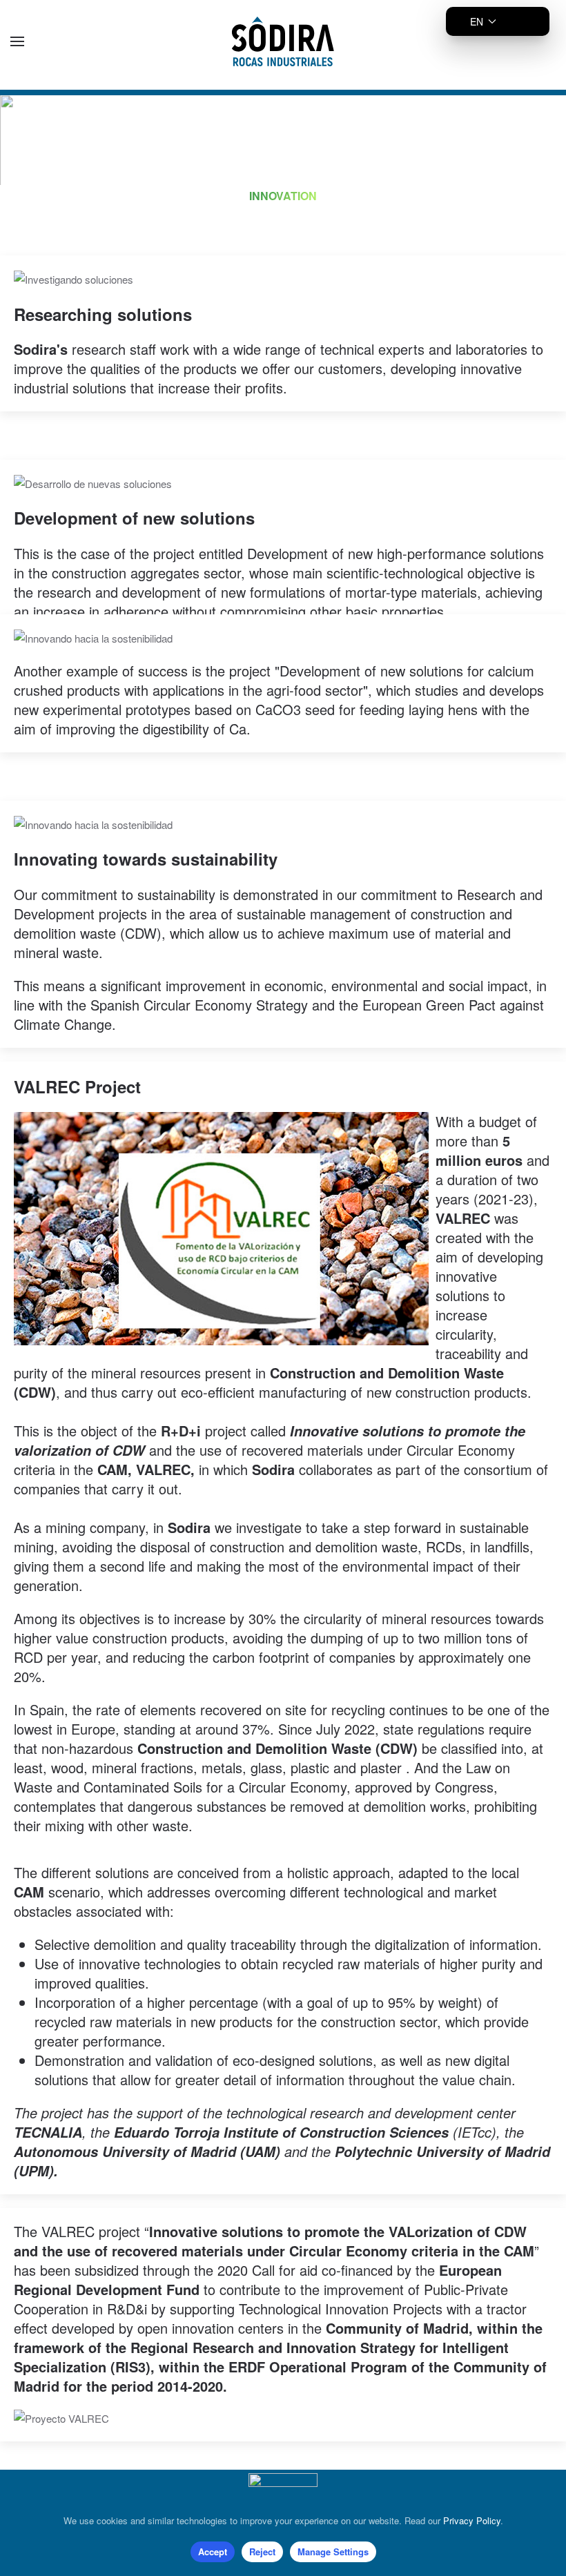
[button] (17, 41)
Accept (213, 2551)
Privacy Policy (472, 2520)
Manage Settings (333, 2551)
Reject (262, 2551)
